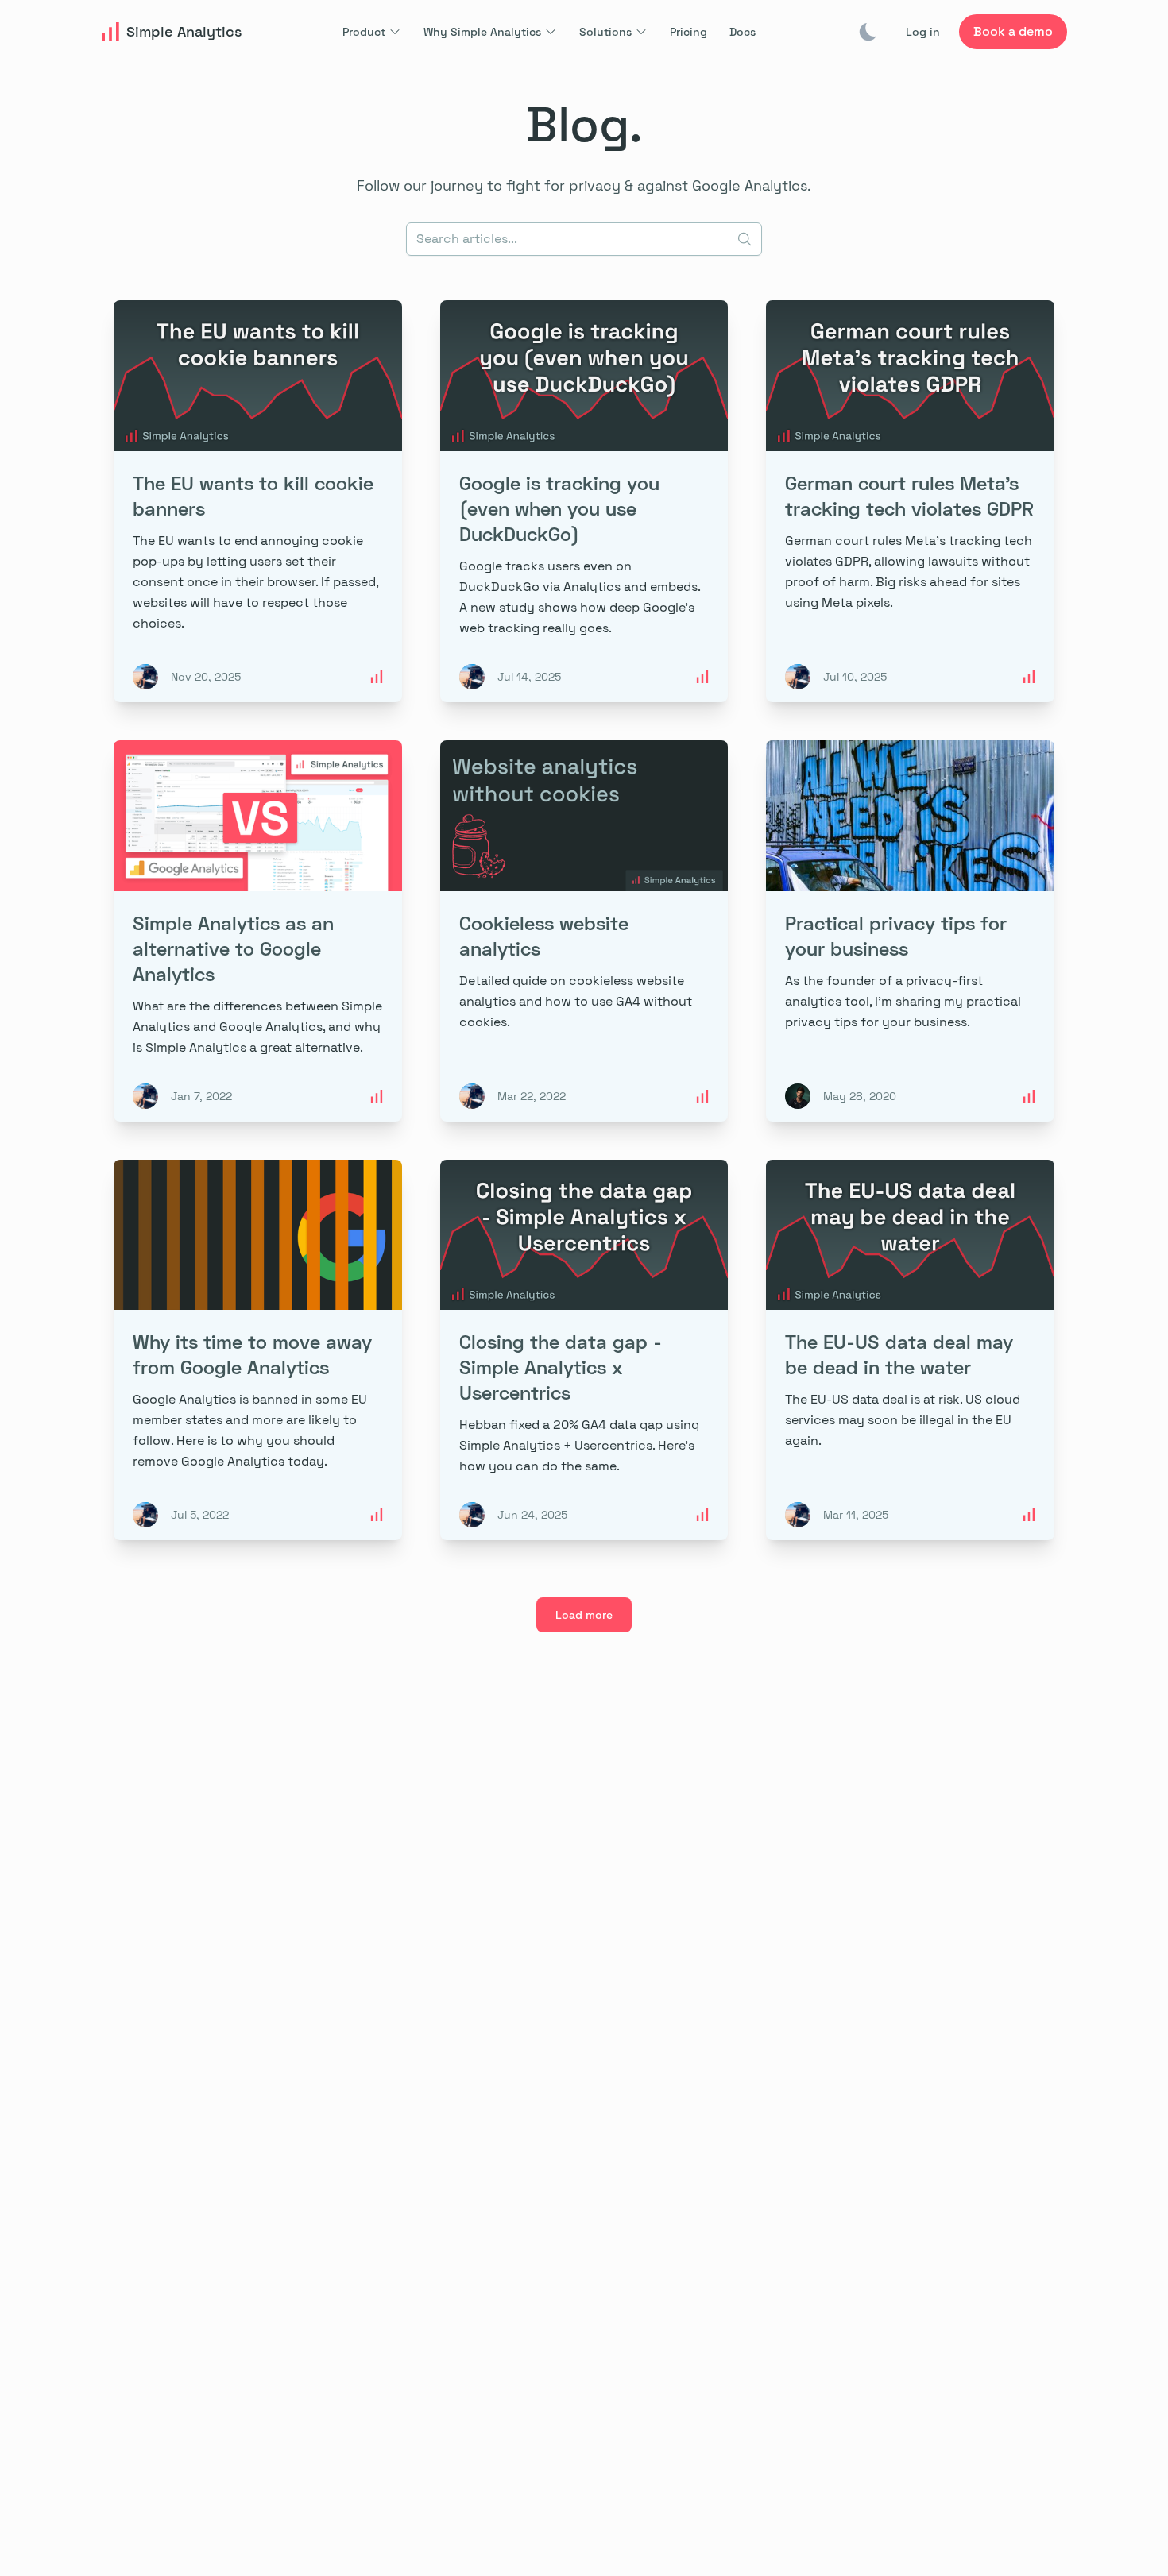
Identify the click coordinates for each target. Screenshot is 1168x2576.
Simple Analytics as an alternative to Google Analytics (233, 948)
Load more (584, 1615)
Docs (743, 32)
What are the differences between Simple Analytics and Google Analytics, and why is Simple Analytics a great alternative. (257, 1027)
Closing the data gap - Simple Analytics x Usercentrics (561, 1367)
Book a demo (1013, 31)
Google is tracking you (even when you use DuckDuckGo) (559, 508)
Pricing (688, 32)
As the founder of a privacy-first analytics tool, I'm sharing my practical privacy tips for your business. (903, 1001)
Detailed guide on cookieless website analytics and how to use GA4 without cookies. (576, 1001)
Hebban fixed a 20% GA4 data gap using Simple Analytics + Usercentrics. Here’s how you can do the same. (579, 1445)
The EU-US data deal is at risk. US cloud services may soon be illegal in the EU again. (903, 1420)
